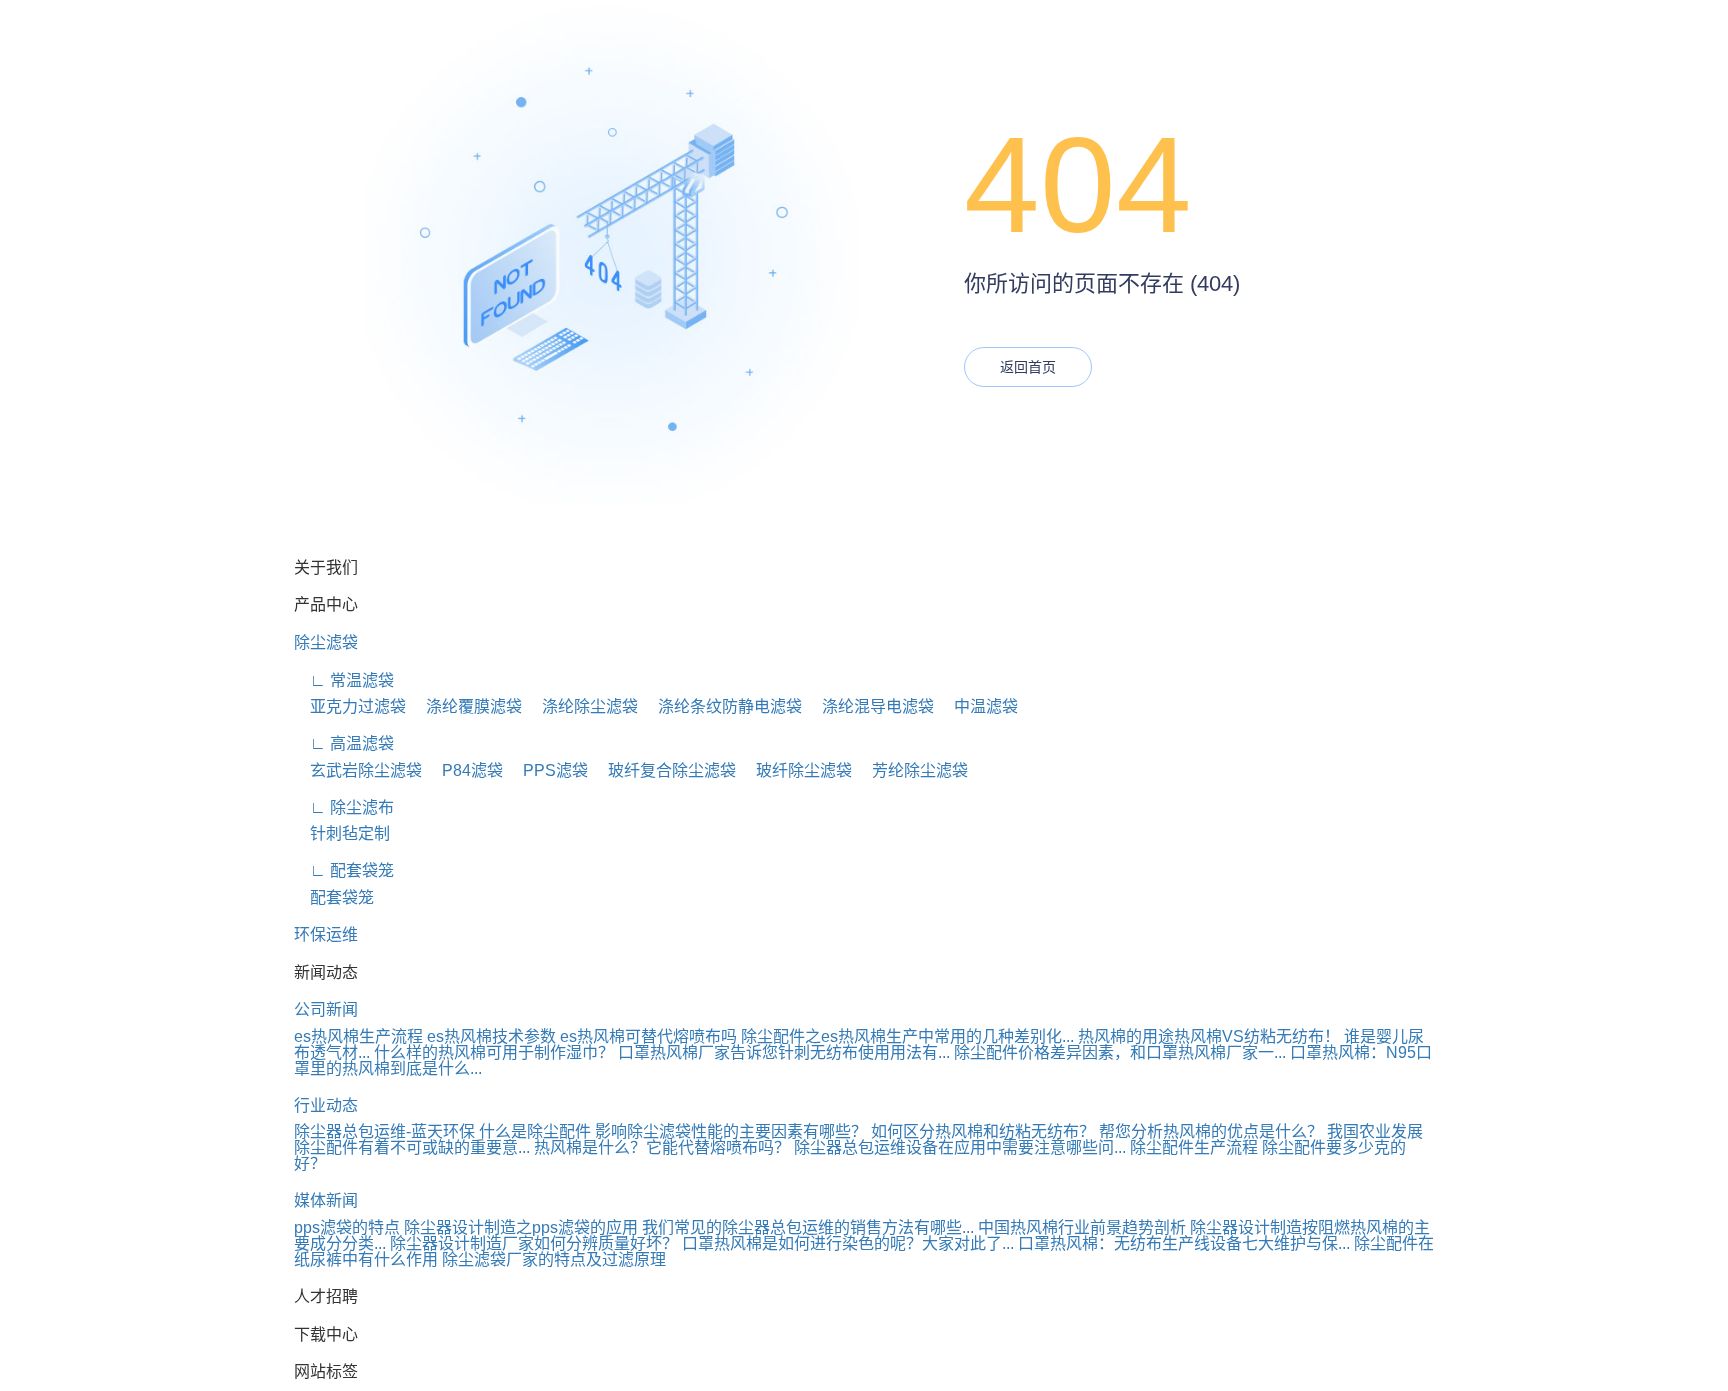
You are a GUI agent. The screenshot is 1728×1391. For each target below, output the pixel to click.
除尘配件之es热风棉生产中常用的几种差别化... (907, 1036)
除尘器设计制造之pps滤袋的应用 (521, 1227)
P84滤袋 (464, 770)
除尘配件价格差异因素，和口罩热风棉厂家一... (1120, 1052)
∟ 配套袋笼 (344, 870)
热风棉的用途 (1126, 1036)
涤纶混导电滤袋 (870, 706)
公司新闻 (326, 1009)
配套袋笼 (334, 897)
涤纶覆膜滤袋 (466, 706)
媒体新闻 (326, 1200)
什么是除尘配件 (535, 1131)
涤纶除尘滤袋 (582, 706)
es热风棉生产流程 (358, 1036)
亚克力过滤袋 (350, 706)
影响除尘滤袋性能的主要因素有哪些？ (731, 1131)
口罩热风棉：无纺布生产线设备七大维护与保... (1184, 1243)
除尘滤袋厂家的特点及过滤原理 (554, 1259)
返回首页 (1028, 367)
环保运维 (326, 934)
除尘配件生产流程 (1194, 1147)
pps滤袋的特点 (347, 1227)
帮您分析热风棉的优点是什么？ (1211, 1131)
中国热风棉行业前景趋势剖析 (1082, 1227)
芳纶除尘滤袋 (912, 770)
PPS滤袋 (547, 770)
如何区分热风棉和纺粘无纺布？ (983, 1131)
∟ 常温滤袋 (344, 680)
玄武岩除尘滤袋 (358, 770)
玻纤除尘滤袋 (796, 770)
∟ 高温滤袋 (344, 743)
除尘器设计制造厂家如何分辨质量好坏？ (534, 1243)
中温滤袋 (978, 706)
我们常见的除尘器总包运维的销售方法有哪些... (808, 1227)
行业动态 (326, 1105)
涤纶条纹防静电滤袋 (722, 706)
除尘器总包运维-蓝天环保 (384, 1131)
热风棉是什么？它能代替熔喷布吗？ (662, 1147)
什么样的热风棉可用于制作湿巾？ (494, 1052)
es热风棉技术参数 (491, 1036)
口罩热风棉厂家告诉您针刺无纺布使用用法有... (784, 1052)
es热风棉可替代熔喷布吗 (648, 1036)
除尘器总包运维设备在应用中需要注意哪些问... (960, 1147)
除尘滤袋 (326, 642)
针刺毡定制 (342, 833)
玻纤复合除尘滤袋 (664, 770)
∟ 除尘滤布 (344, 807)
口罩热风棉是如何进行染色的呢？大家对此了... (848, 1243)
